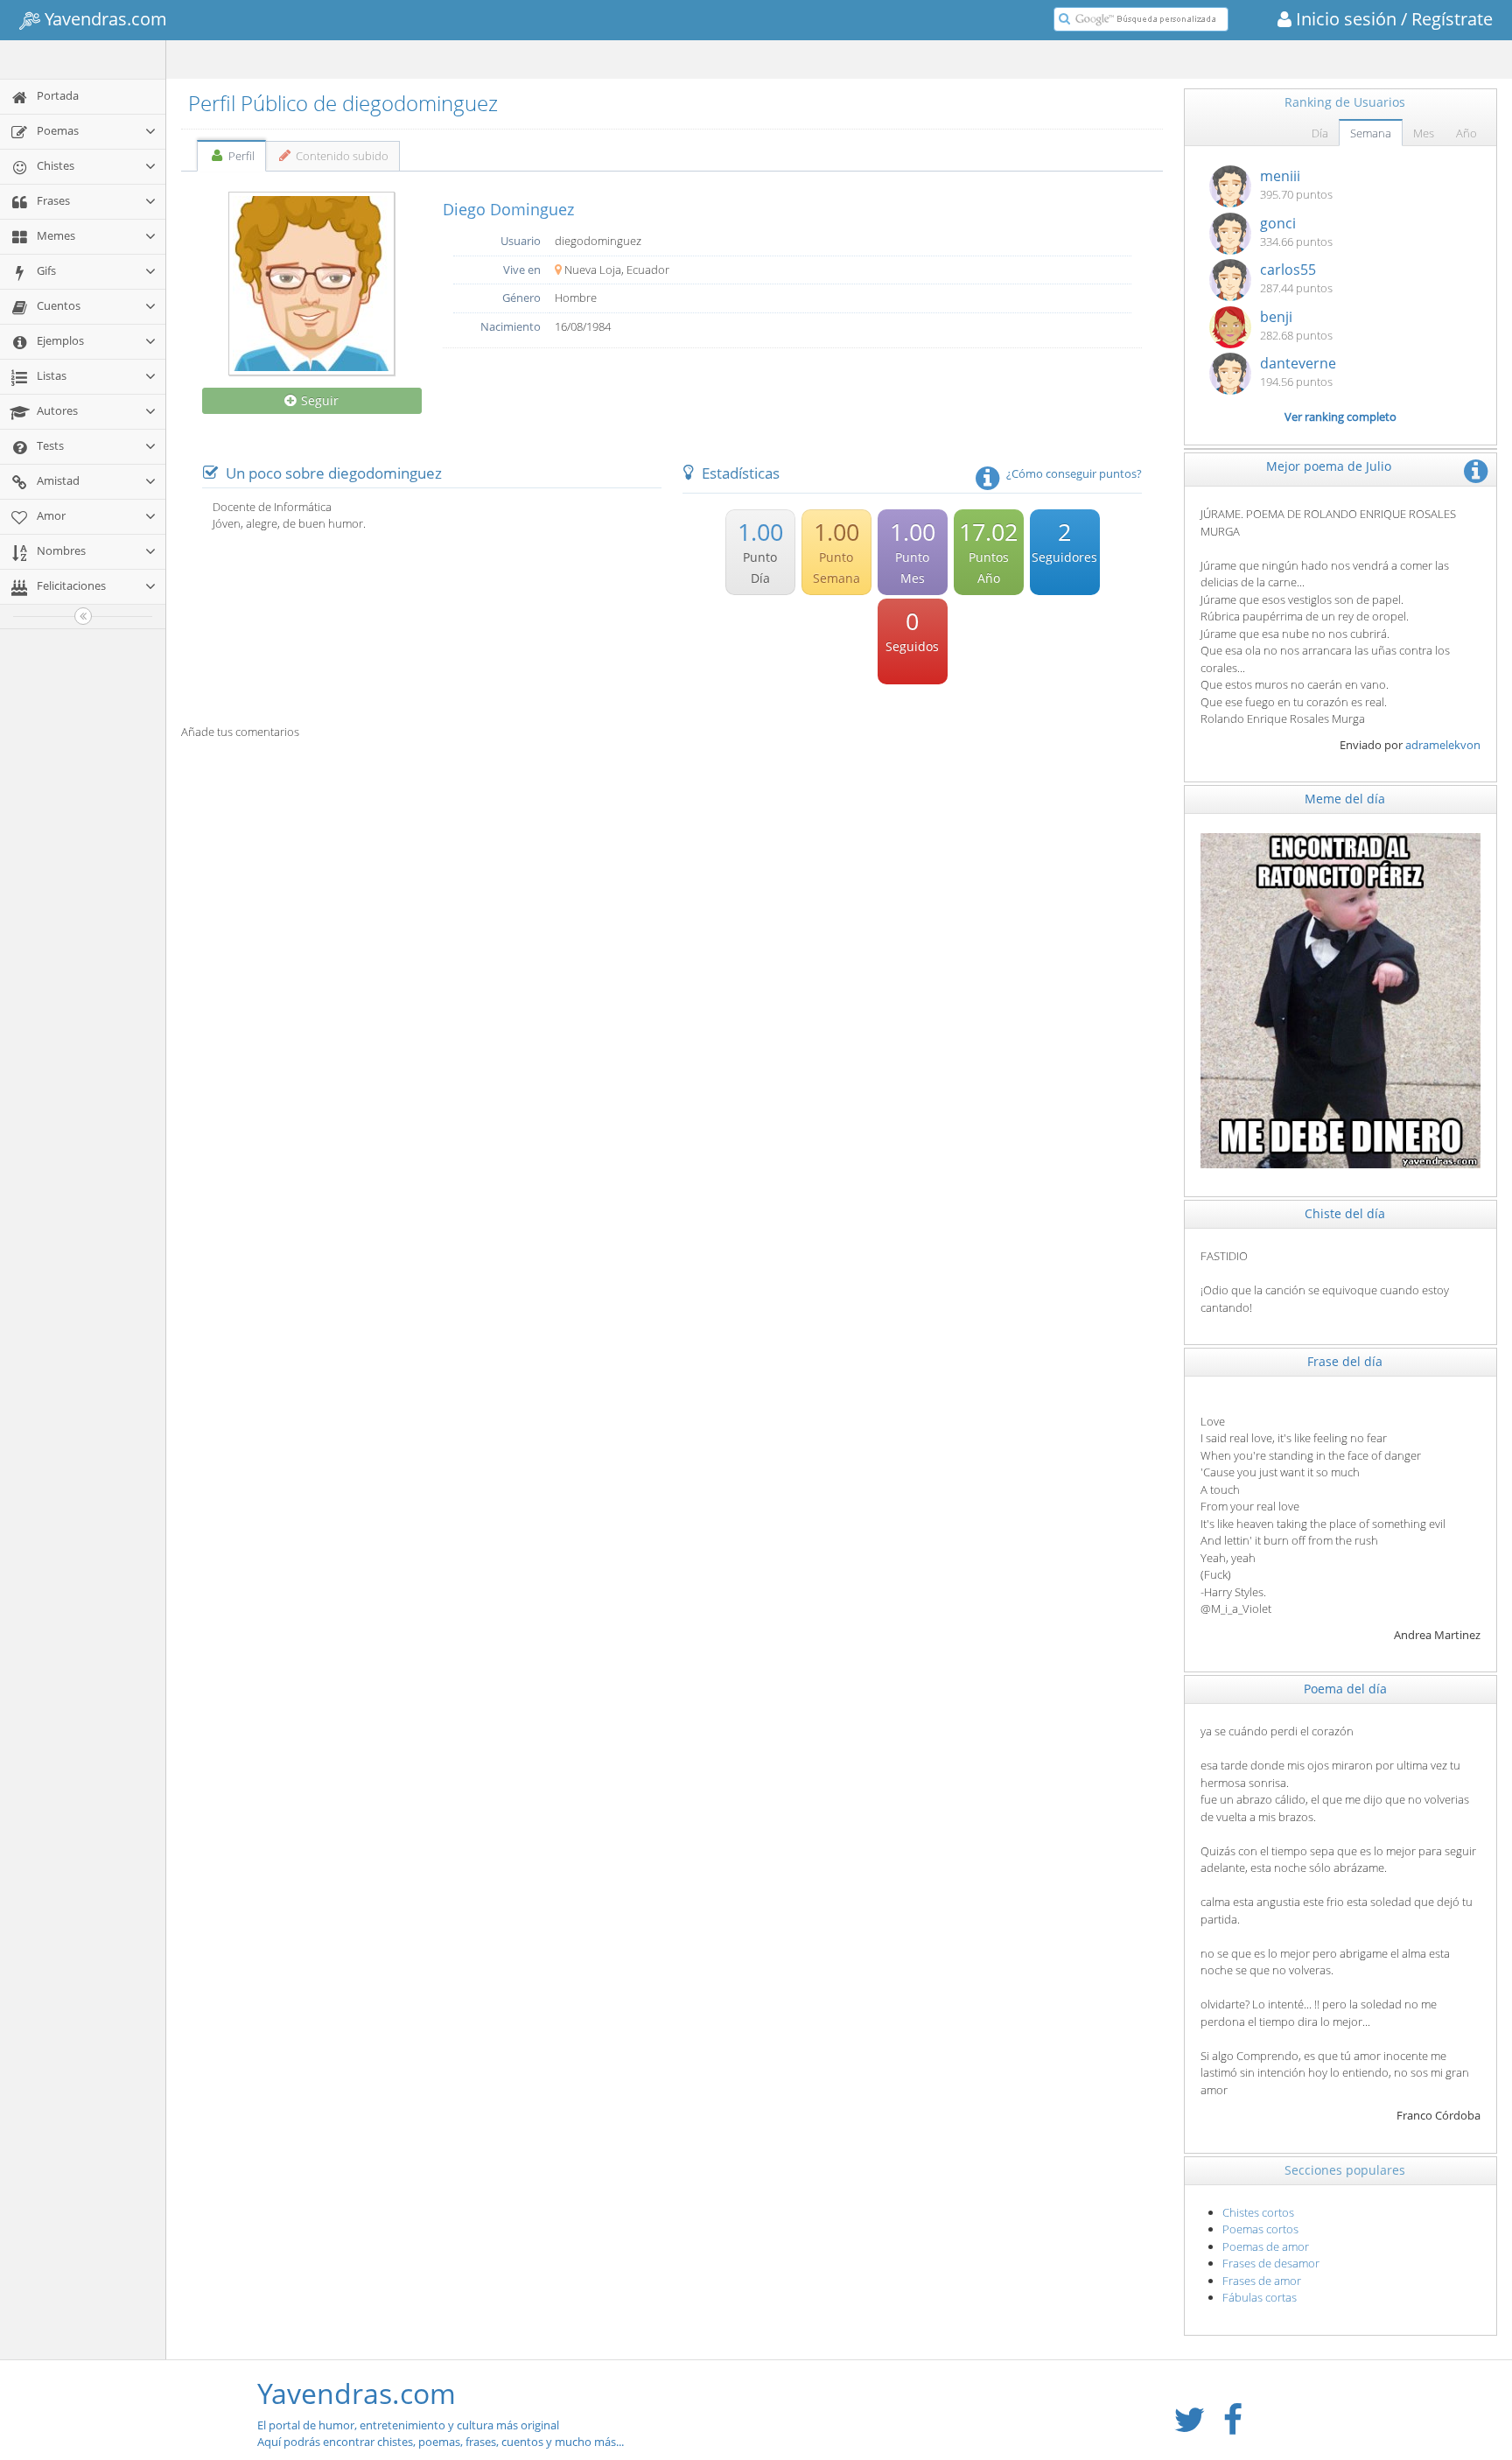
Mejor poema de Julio (1329, 466)
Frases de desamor (1271, 2263)
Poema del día (1345, 1689)
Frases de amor (1262, 2281)
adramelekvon (1443, 745)
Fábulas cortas (1260, 2297)
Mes (1424, 133)
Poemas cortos (1260, 2229)
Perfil (240, 156)
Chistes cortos (1258, 2212)
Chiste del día (1345, 1213)
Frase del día (1345, 1361)
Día (1320, 133)
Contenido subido (341, 156)
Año (1466, 133)
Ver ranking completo (1340, 417)
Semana (1371, 133)
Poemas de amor (1266, 2246)
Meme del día (1345, 799)
